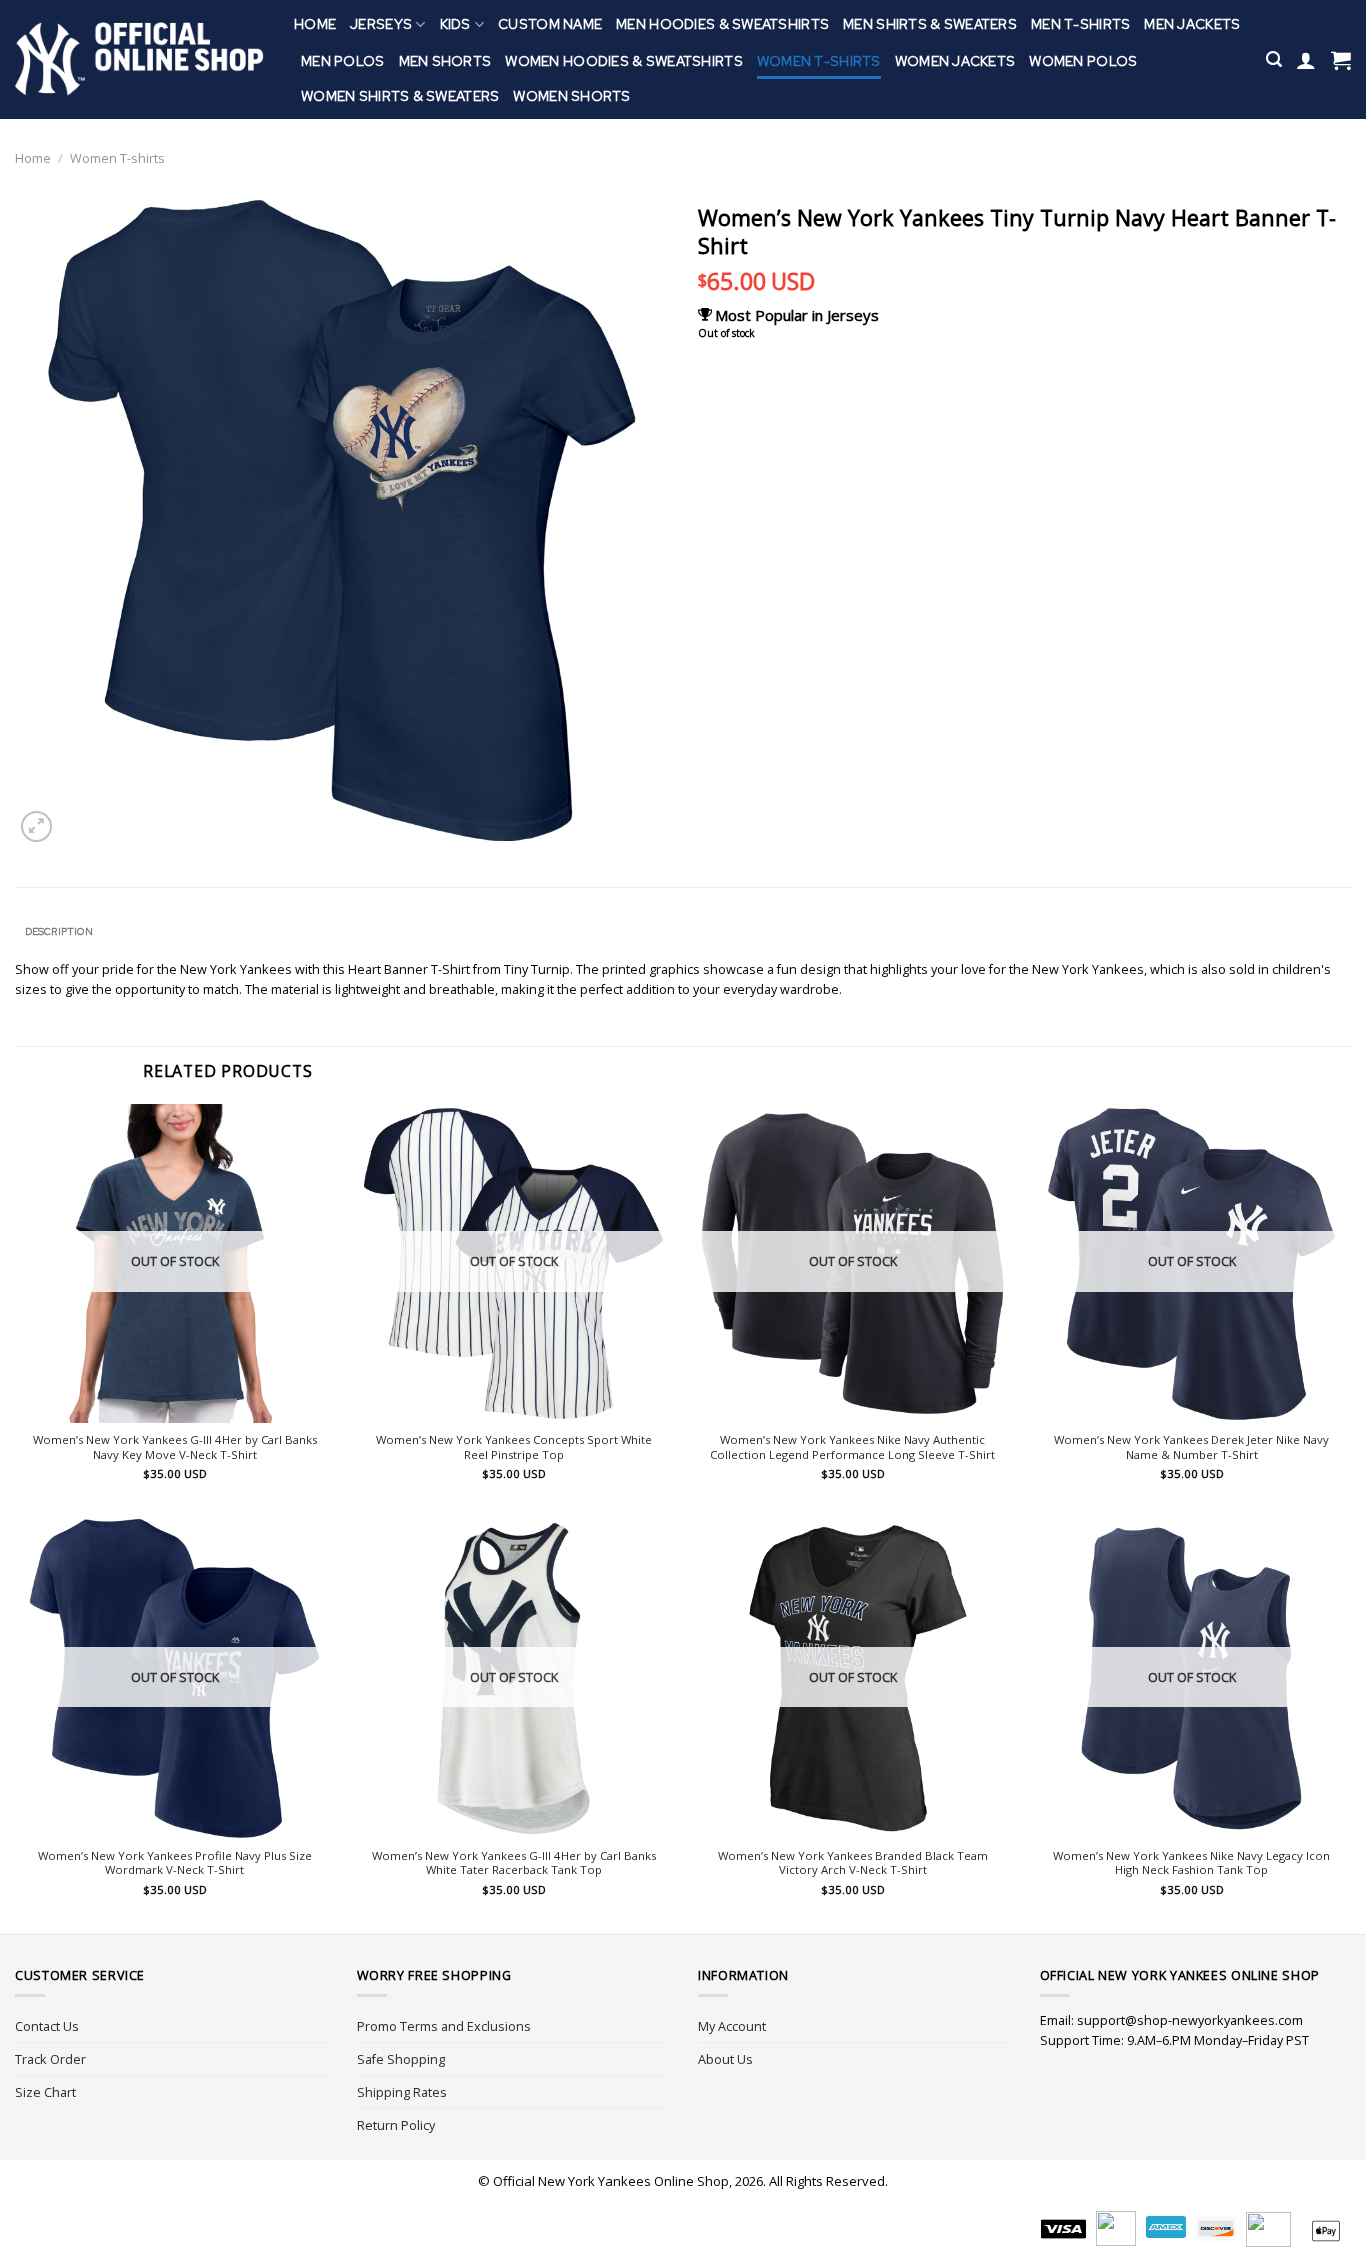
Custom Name (550, 24)
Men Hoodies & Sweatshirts (722, 24)
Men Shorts (445, 61)
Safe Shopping (401, 2059)
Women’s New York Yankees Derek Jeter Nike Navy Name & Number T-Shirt (1191, 1447)
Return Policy (396, 2125)
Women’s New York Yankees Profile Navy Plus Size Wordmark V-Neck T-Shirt (175, 1863)
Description (59, 931)
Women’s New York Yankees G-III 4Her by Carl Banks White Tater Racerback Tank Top (514, 1863)
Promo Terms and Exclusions (444, 2026)
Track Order (50, 2059)
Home (315, 24)
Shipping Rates (402, 2092)
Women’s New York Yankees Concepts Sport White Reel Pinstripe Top (514, 1447)
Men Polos (343, 61)
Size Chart (45, 2092)
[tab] (58, 932)
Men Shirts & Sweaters (930, 24)
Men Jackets (1192, 24)
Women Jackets (955, 61)
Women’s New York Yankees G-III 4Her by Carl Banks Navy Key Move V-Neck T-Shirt (175, 1447)
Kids (455, 24)
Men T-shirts (1080, 24)
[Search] (1274, 59)
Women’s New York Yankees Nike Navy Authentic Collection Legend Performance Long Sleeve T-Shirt (852, 1447)
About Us (725, 2059)
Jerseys (381, 24)
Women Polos (1083, 61)
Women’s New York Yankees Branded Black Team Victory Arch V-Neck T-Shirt (853, 1863)
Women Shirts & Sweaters (400, 96)
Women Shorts (571, 96)
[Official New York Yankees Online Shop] (139, 59)
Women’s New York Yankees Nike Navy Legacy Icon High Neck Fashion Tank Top (1191, 1863)
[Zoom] (36, 826)
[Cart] (1341, 60)
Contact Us (47, 2026)
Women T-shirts (819, 61)
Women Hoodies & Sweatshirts (624, 61)
